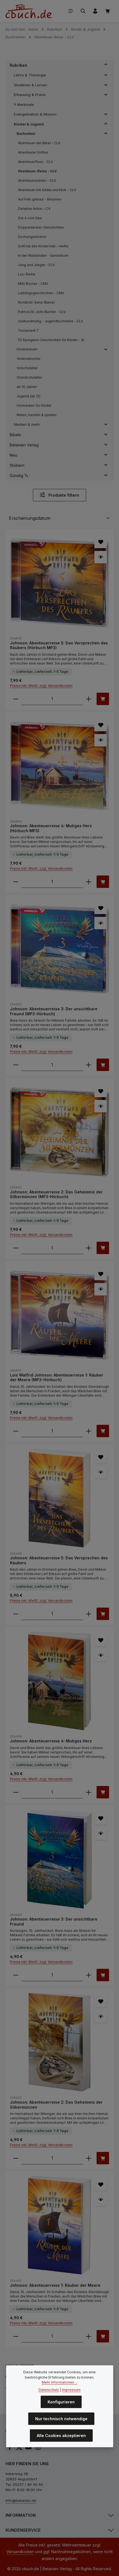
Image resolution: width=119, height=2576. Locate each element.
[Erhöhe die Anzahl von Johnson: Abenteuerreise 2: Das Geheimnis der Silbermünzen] (89, 2158)
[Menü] (71, 11)
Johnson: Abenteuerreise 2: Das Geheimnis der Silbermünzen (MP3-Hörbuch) (56, 1194)
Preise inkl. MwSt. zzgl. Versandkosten (41, 686)
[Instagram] (38, 2449)
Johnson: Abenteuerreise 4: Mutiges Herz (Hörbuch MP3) (51, 828)
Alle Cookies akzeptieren (61, 2436)
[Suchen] (83, 11)
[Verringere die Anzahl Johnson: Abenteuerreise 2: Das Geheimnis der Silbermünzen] (16, 2158)
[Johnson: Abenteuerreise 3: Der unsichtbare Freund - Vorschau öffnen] (101, 1834)
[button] (106, 65)
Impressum (71, 2390)
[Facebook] (10, 2449)
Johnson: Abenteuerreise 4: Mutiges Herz (51, 1741)
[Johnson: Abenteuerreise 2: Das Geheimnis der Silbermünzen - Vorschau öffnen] (101, 2016)
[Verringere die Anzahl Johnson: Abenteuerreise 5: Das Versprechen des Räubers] (16, 1614)
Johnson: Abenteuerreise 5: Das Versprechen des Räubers (59, 1560)
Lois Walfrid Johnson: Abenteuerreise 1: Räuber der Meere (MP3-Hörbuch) (57, 1377)
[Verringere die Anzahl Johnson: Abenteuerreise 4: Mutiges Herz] (16, 1792)
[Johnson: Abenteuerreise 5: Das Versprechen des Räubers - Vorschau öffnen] (101, 1472)
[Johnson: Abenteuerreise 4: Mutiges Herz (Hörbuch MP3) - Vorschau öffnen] (101, 740)
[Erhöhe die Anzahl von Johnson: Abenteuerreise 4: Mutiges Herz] (89, 1792)
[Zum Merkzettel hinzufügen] (101, 542)
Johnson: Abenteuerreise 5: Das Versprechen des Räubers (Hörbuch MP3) (59, 645)
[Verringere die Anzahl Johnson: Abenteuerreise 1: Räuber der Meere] (16, 2336)
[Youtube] (29, 2449)
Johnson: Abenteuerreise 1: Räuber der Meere (55, 2285)
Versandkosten (20, 2552)
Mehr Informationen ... (60, 2382)
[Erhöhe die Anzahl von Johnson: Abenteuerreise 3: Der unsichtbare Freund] (89, 1975)
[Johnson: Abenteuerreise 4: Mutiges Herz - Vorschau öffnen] (101, 1655)
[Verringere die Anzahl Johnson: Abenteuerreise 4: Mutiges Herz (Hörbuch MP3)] (16, 882)
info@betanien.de (21, 2500)
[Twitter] (20, 2449)
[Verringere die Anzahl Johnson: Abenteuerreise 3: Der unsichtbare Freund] (16, 1975)
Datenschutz (49, 2390)
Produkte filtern (63, 495)
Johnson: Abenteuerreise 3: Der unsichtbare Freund (54, 1922)
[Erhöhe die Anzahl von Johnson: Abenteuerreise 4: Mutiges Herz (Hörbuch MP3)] (89, 882)
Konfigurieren (61, 2402)
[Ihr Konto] (95, 11)
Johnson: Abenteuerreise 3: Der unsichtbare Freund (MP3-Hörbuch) (54, 1011)
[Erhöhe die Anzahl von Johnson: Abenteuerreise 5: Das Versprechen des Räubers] (89, 1614)
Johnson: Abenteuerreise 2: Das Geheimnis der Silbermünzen (56, 2105)
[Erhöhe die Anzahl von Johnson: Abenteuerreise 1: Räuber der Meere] (89, 2336)
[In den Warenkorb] (103, 699)
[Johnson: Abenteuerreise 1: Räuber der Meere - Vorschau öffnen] (101, 2199)
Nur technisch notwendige (61, 2419)
